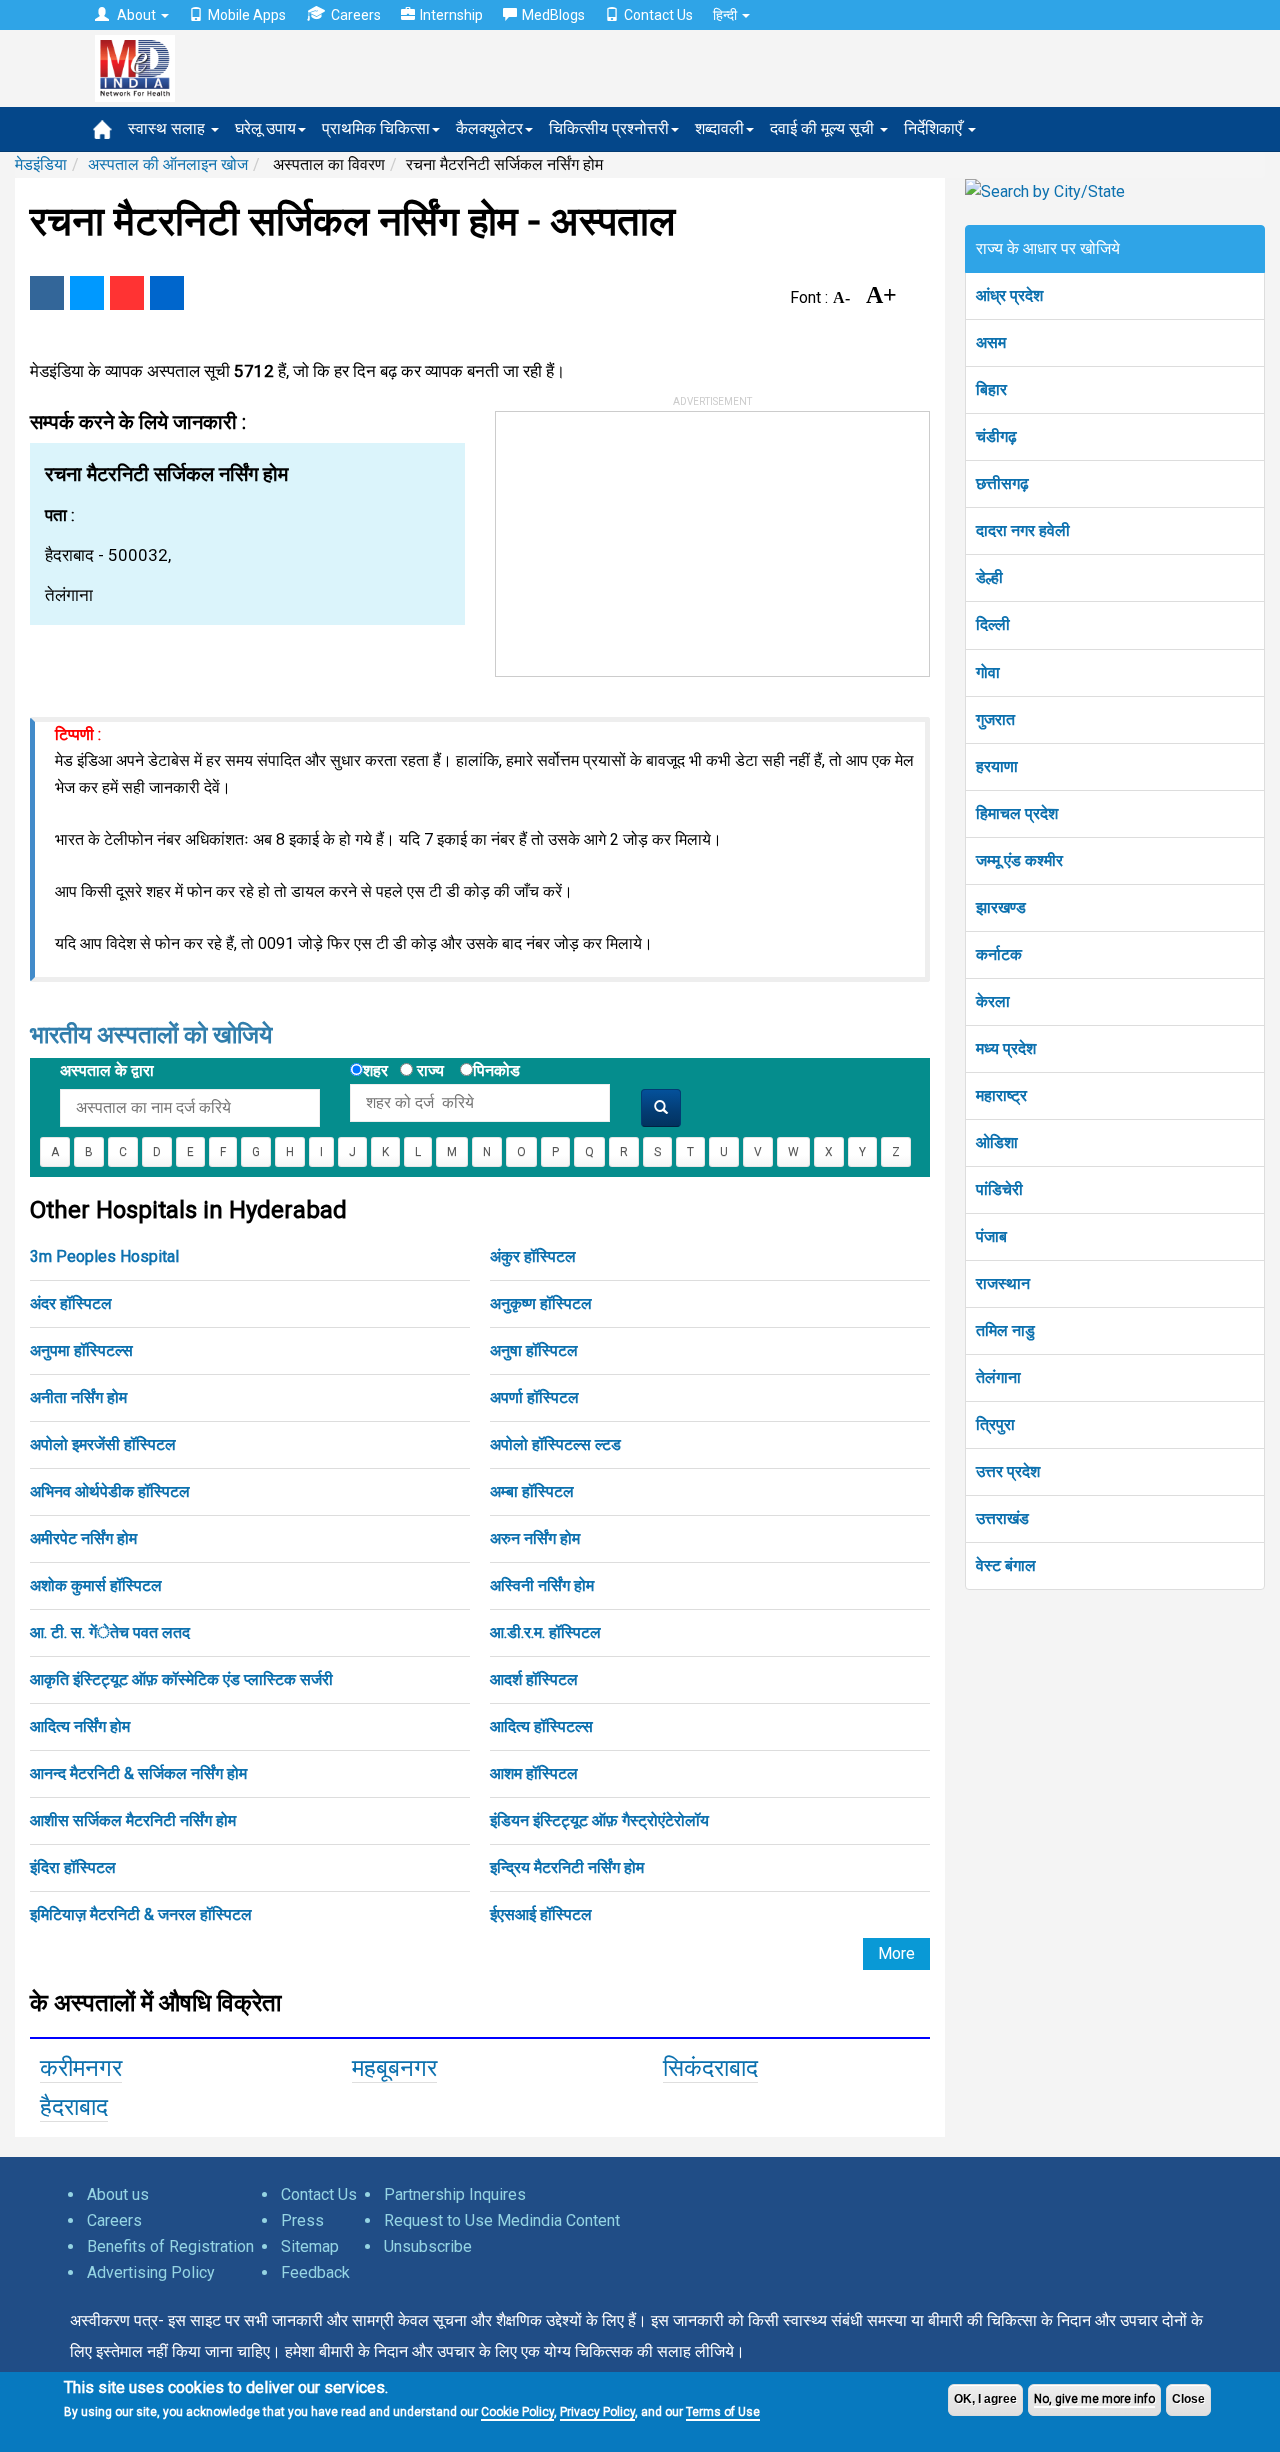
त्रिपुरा (995, 1424)
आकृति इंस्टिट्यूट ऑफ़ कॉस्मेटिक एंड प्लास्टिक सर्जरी (181, 1679)
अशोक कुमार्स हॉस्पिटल (96, 1585)
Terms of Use (723, 2412)
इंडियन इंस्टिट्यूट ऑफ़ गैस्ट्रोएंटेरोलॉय (599, 1820)
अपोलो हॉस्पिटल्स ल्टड (555, 1444)
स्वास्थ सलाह (168, 128)
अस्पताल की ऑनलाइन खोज (168, 164)
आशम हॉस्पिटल (534, 1773)
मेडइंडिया (41, 164)
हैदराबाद (74, 2107)
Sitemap (310, 2246)
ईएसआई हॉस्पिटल (541, 1914)
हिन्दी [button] (726, 15)
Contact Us (658, 15)
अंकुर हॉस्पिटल (533, 1256)
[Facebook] (47, 293)
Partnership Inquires (455, 2194)
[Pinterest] (127, 293)
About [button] (136, 15)
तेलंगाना (998, 1377)
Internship (451, 15)
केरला (993, 1001)
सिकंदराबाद (710, 2068)
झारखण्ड (1001, 907)
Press (302, 2220)
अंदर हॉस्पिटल (71, 1303)
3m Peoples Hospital (104, 1256)
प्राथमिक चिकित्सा (376, 128)
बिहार (991, 389)
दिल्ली (993, 624)
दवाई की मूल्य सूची (824, 128)
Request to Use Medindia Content (502, 2220)
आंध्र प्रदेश (1009, 295)
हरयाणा (997, 766)
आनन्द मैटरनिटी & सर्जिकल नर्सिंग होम (138, 1773)
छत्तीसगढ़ (1002, 483)
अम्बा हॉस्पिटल (532, 1491)
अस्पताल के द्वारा (107, 1070)
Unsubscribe (428, 2246)
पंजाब (991, 1236)
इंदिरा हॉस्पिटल (73, 1867)
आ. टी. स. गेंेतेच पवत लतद (110, 1632)
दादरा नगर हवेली (1023, 530)
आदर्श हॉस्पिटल (534, 1679)
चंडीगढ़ (996, 436)
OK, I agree (985, 2399)
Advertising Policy (151, 2272)
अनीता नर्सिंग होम (78, 1397)
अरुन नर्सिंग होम (535, 1538)
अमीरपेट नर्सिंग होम (83, 1538)
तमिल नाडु (1005, 1330)
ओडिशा (997, 1142)
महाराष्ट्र (1001, 1095)
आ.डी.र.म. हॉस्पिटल (545, 1632)
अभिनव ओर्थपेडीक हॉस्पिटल (110, 1491)
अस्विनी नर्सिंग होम (542, 1585)
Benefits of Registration (170, 2246)
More (896, 1953)
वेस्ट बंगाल (1006, 1565)
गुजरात (995, 719)
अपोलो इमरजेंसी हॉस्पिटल (103, 1444)
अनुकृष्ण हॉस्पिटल (541, 1303)
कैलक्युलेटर (489, 128)
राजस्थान (1003, 1283)
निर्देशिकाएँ (935, 128)
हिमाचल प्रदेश (1017, 813)
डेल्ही (989, 577)
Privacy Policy (597, 2412)
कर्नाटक (999, 954)
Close (1188, 2399)
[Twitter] (87, 293)
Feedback (315, 2272)
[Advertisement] (646, 537)
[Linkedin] (167, 293)
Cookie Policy (517, 2412)
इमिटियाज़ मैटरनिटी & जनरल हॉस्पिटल (141, 1914)
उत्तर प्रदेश (1008, 1471)
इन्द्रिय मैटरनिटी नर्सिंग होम (567, 1867)
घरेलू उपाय (265, 128)
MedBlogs (553, 15)
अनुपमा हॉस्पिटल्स (81, 1350)
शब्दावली (719, 128)
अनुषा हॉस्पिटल (534, 1350)
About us (118, 2194)
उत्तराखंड (1002, 1518)
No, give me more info (1094, 2399)
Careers (356, 15)
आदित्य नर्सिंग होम (80, 1726)
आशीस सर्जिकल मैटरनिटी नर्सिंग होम (133, 1820)
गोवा (988, 672)
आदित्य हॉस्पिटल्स (541, 1726)
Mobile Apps (247, 15)
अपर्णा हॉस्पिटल (534, 1397)
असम (991, 342)
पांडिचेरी (999, 1189)
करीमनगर (81, 2068)
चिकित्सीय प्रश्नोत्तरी (609, 128)
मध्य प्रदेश (1006, 1048)
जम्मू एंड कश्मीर (1019, 860)
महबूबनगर (394, 2068)
